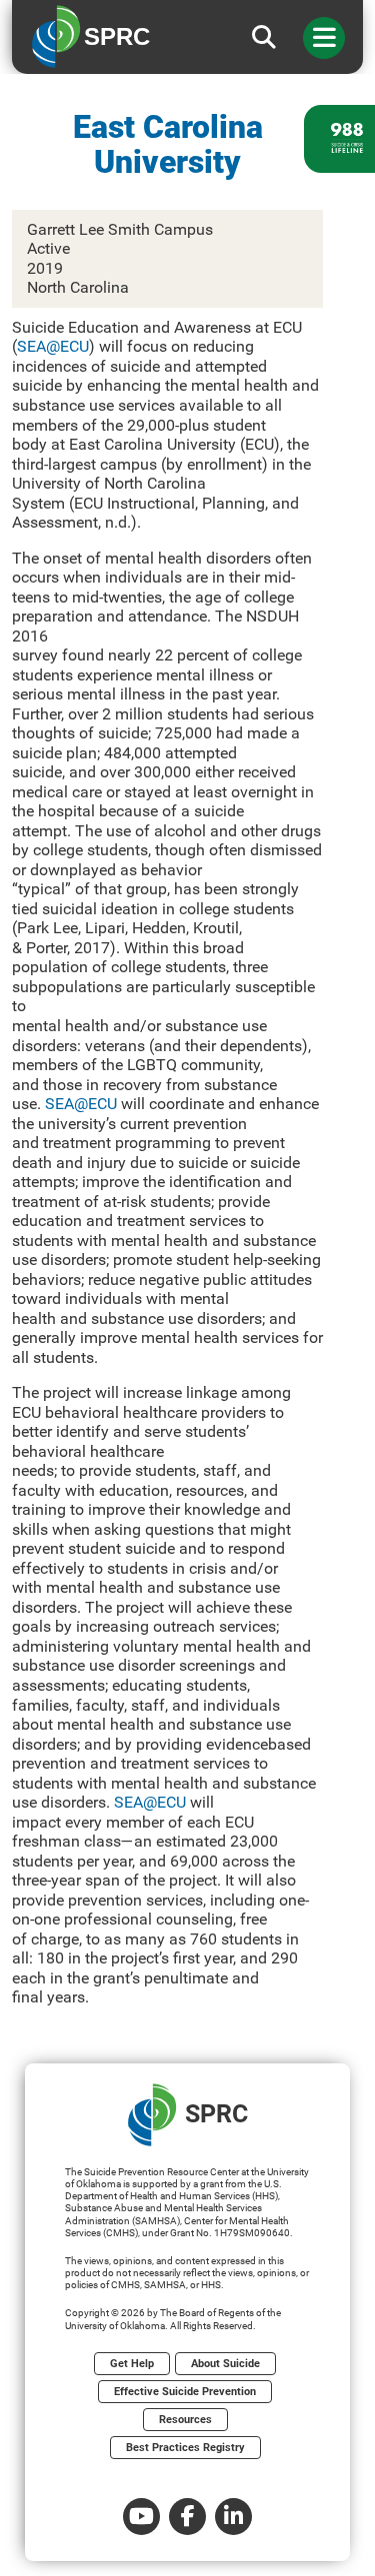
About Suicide (225, 2364)
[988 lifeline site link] (339, 139)
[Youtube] (141, 2517)
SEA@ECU (53, 346)
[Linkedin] (233, 2517)
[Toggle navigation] (324, 38)
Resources (185, 2420)
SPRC (216, 2114)
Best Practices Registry (185, 2448)
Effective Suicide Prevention (185, 2392)
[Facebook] (187, 2517)
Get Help (132, 2364)
